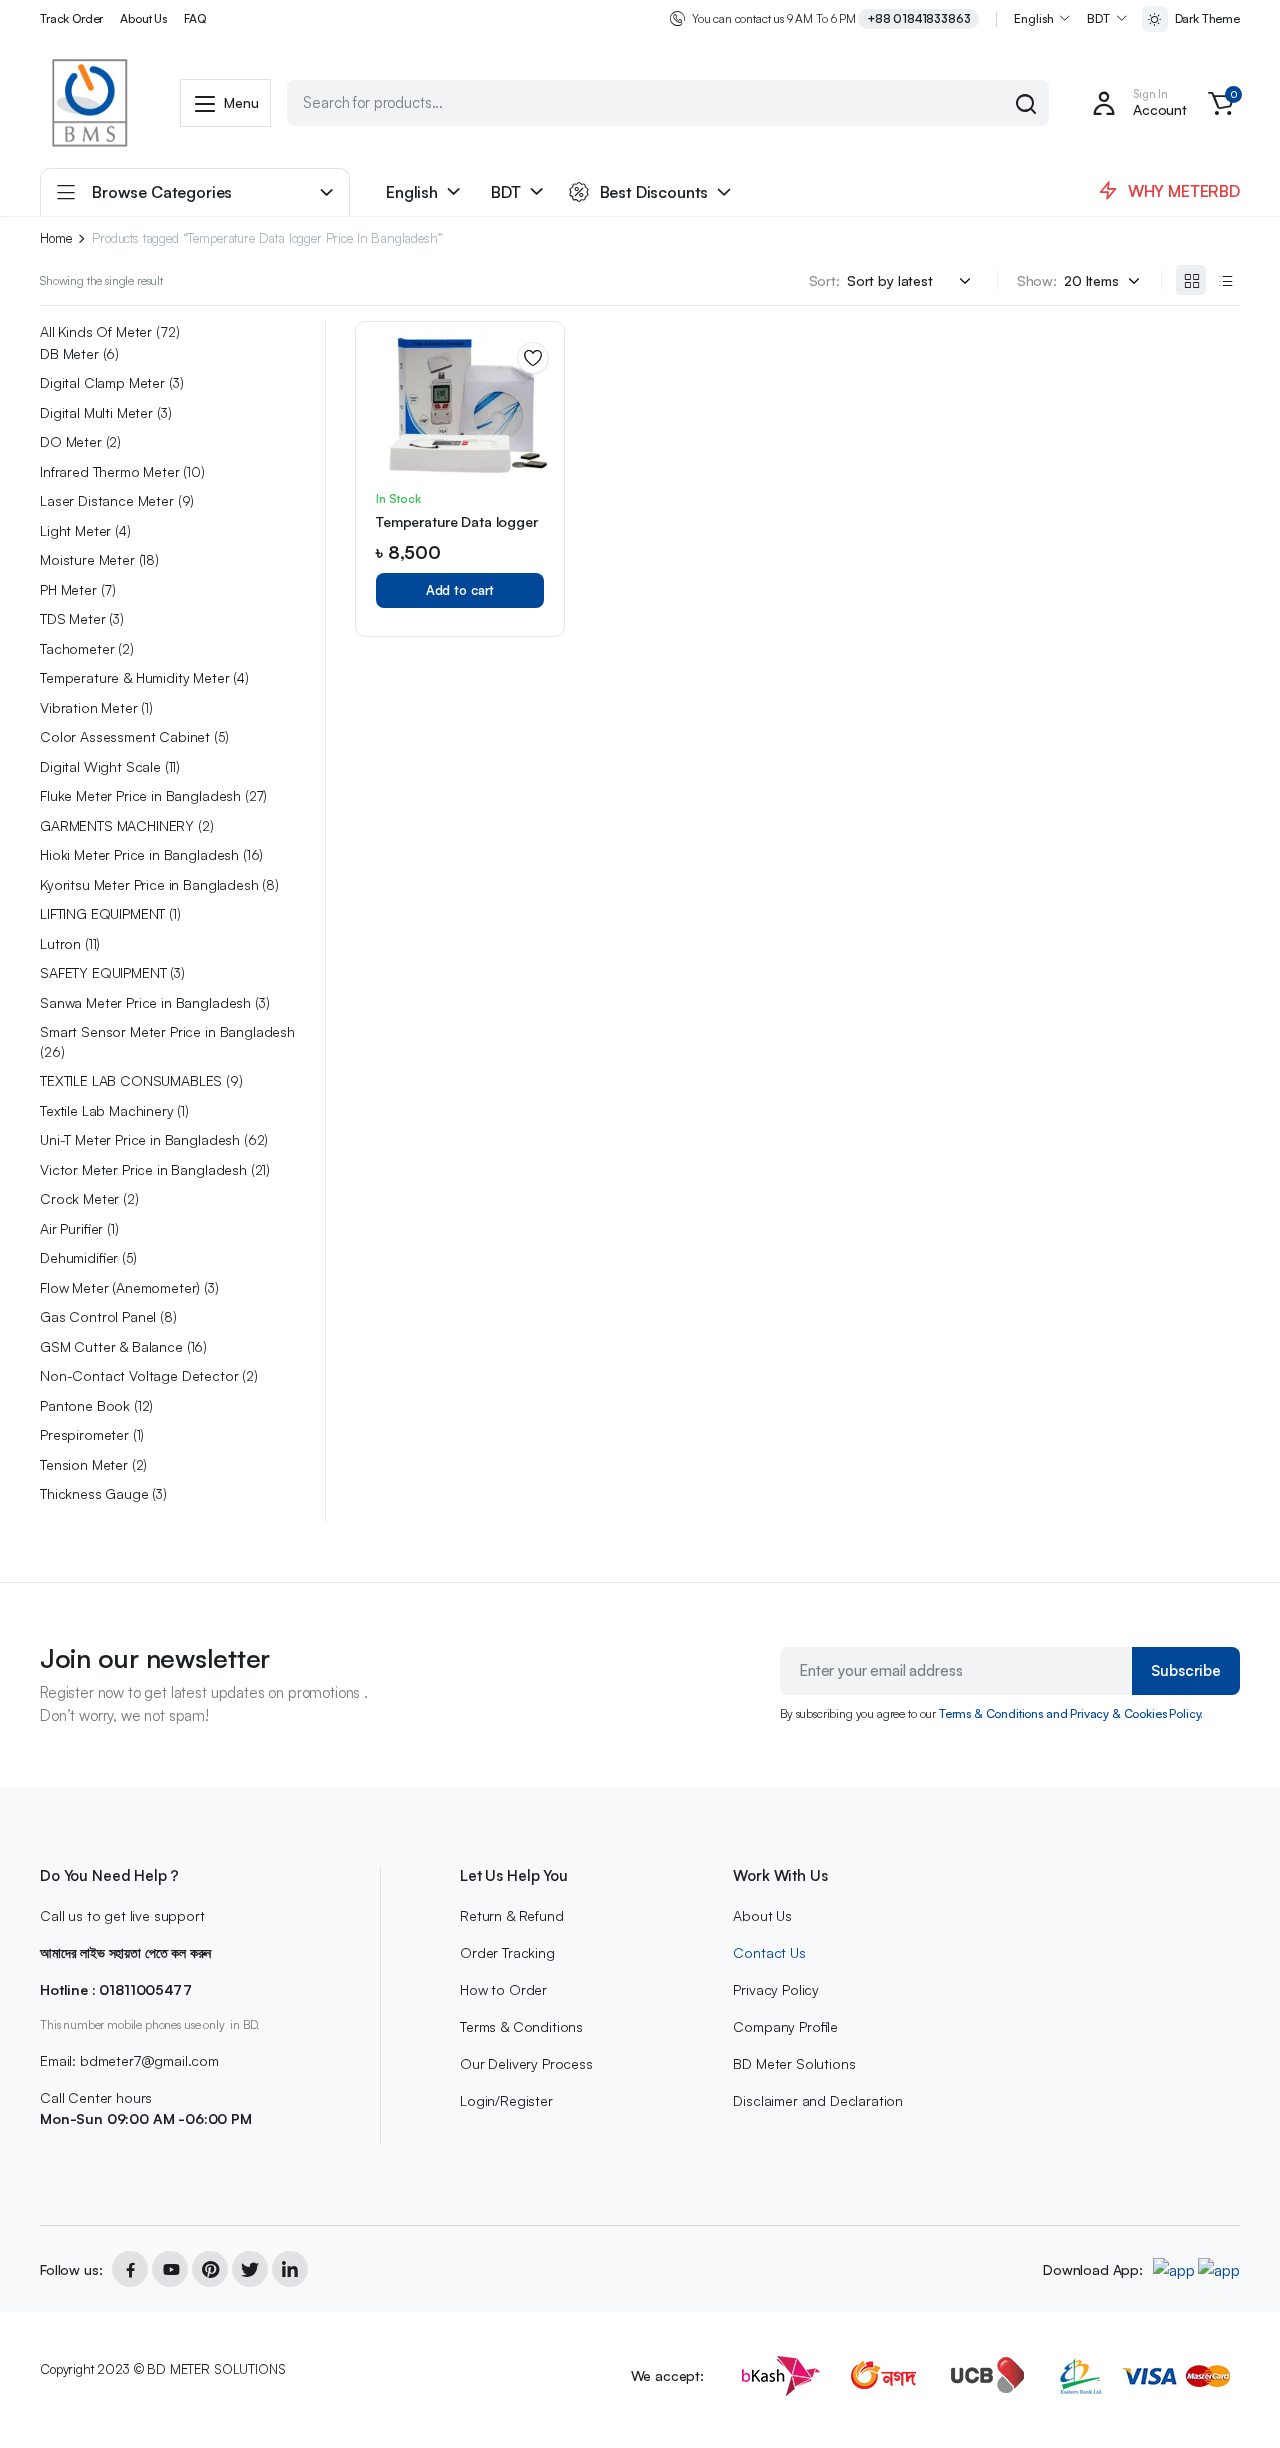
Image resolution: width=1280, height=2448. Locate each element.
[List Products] (1225, 280)
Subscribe (1186, 1670)
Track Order (71, 18)
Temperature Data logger (457, 521)
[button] (1221, 103)
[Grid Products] (1191, 280)
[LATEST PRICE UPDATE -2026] (90, 103)
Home (55, 238)
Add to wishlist (533, 358)
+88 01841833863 (919, 18)
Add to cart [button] (460, 590)
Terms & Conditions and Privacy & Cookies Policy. (1071, 1713)
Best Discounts (654, 192)
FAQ (195, 18)
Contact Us (769, 1952)
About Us (143, 18)
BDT (1098, 18)
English (1033, 18)
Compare (540, 430)
